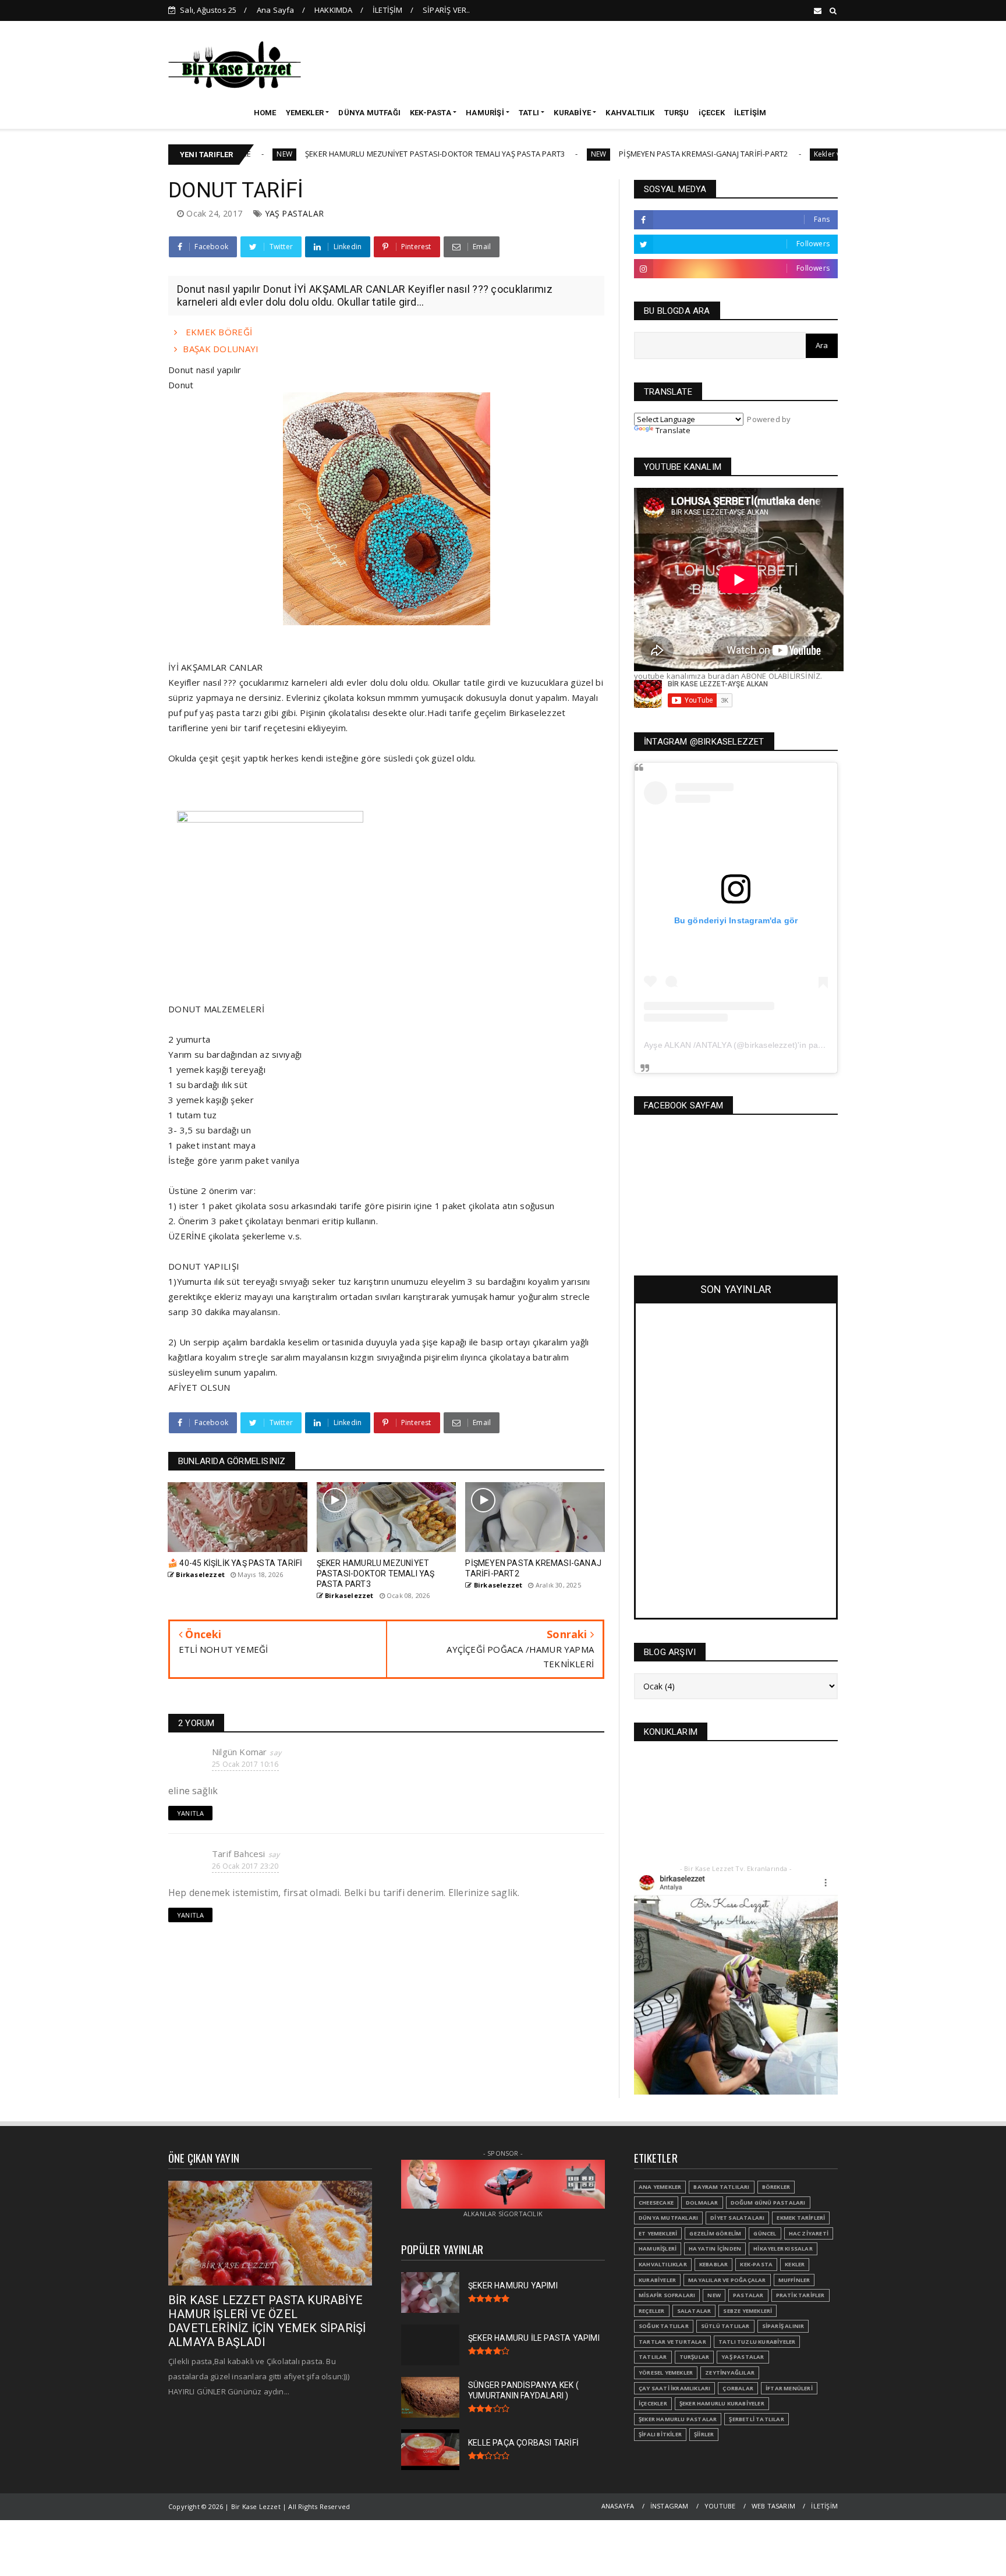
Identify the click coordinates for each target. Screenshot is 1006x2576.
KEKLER (795, 2264)
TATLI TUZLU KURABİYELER (757, 2342)
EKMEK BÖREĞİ (217, 332)
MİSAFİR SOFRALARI (667, 2295)
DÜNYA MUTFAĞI (369, 113)
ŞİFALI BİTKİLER (660, 2434)
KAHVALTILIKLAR (663, 2264)
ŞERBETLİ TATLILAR (756, 2419)
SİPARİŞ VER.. (447, 10)
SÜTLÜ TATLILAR (725, 2326)
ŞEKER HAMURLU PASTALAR (678, 2419)
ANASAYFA (618, 2506)
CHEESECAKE (656, 2203)
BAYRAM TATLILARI (721, 2187)
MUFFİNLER (794, 2280)
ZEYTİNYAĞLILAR (730, 2373)
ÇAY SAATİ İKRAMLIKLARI (674, 2388)
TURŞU (677, 113)
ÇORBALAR (738, 2388)
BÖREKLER (776, 2187)
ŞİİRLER (704, 2434)
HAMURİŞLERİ (658, 2249)
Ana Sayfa (276, 10)
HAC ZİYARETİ (809, 2233)
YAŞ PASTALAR (294, 213)
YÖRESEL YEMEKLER (666, 2373)
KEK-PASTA (431, 113)
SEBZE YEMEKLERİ (748, 2311)
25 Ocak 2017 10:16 (245, 1764)
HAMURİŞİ (485, 113)
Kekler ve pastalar (761, 154)
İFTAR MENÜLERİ (789, 2388)
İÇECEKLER (653, 2403)
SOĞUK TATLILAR (664, 2326)
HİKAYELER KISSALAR (783, 2249)
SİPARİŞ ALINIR (783, 2326)
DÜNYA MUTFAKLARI (668, 2218)
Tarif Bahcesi (239, 1854)
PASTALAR (748, 2295)
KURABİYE (572, 113)
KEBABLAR (714, 2264)
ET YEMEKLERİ (658, 2233)
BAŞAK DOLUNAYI (221, 349)
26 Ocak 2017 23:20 (245, 1866)
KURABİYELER (657, 2280)
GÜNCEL (765, 2233)
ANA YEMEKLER (660, 2187)
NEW (516, 154)
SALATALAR (694, 2311)
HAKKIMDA (334, 10)
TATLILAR (653, 2357)
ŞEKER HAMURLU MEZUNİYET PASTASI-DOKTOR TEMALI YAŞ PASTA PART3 (352, 154)
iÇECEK (712, 113)
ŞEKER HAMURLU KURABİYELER (722, 2403)
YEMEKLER (305, 113)
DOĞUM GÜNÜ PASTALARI (768, 2203)
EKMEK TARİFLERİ (801, 2218)
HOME (265, 113)
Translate (673, 430)
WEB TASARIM (773, 2506)
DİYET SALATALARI (737, 2218)
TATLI (529, 113)
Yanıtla (190, 1813)
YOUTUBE (720, 2506)
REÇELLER (652, 2311)
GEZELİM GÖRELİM (715, 2233)
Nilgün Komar (239, 1752)
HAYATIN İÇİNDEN (715, 2249)
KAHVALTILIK (630, 113)
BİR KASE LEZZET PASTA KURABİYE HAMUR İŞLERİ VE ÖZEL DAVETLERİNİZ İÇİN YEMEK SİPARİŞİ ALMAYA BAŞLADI (267, 2321)
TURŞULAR (695, 2357)
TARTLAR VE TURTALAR (672, 2342)
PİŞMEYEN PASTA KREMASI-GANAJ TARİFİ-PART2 (621, 154)
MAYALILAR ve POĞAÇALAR (727, 2280)
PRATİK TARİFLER (800, 2295)
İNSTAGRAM (670, 2506)
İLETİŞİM (388, 10)
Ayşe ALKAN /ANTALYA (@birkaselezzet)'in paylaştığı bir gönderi (766, 1045)
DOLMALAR (702, 2203)
